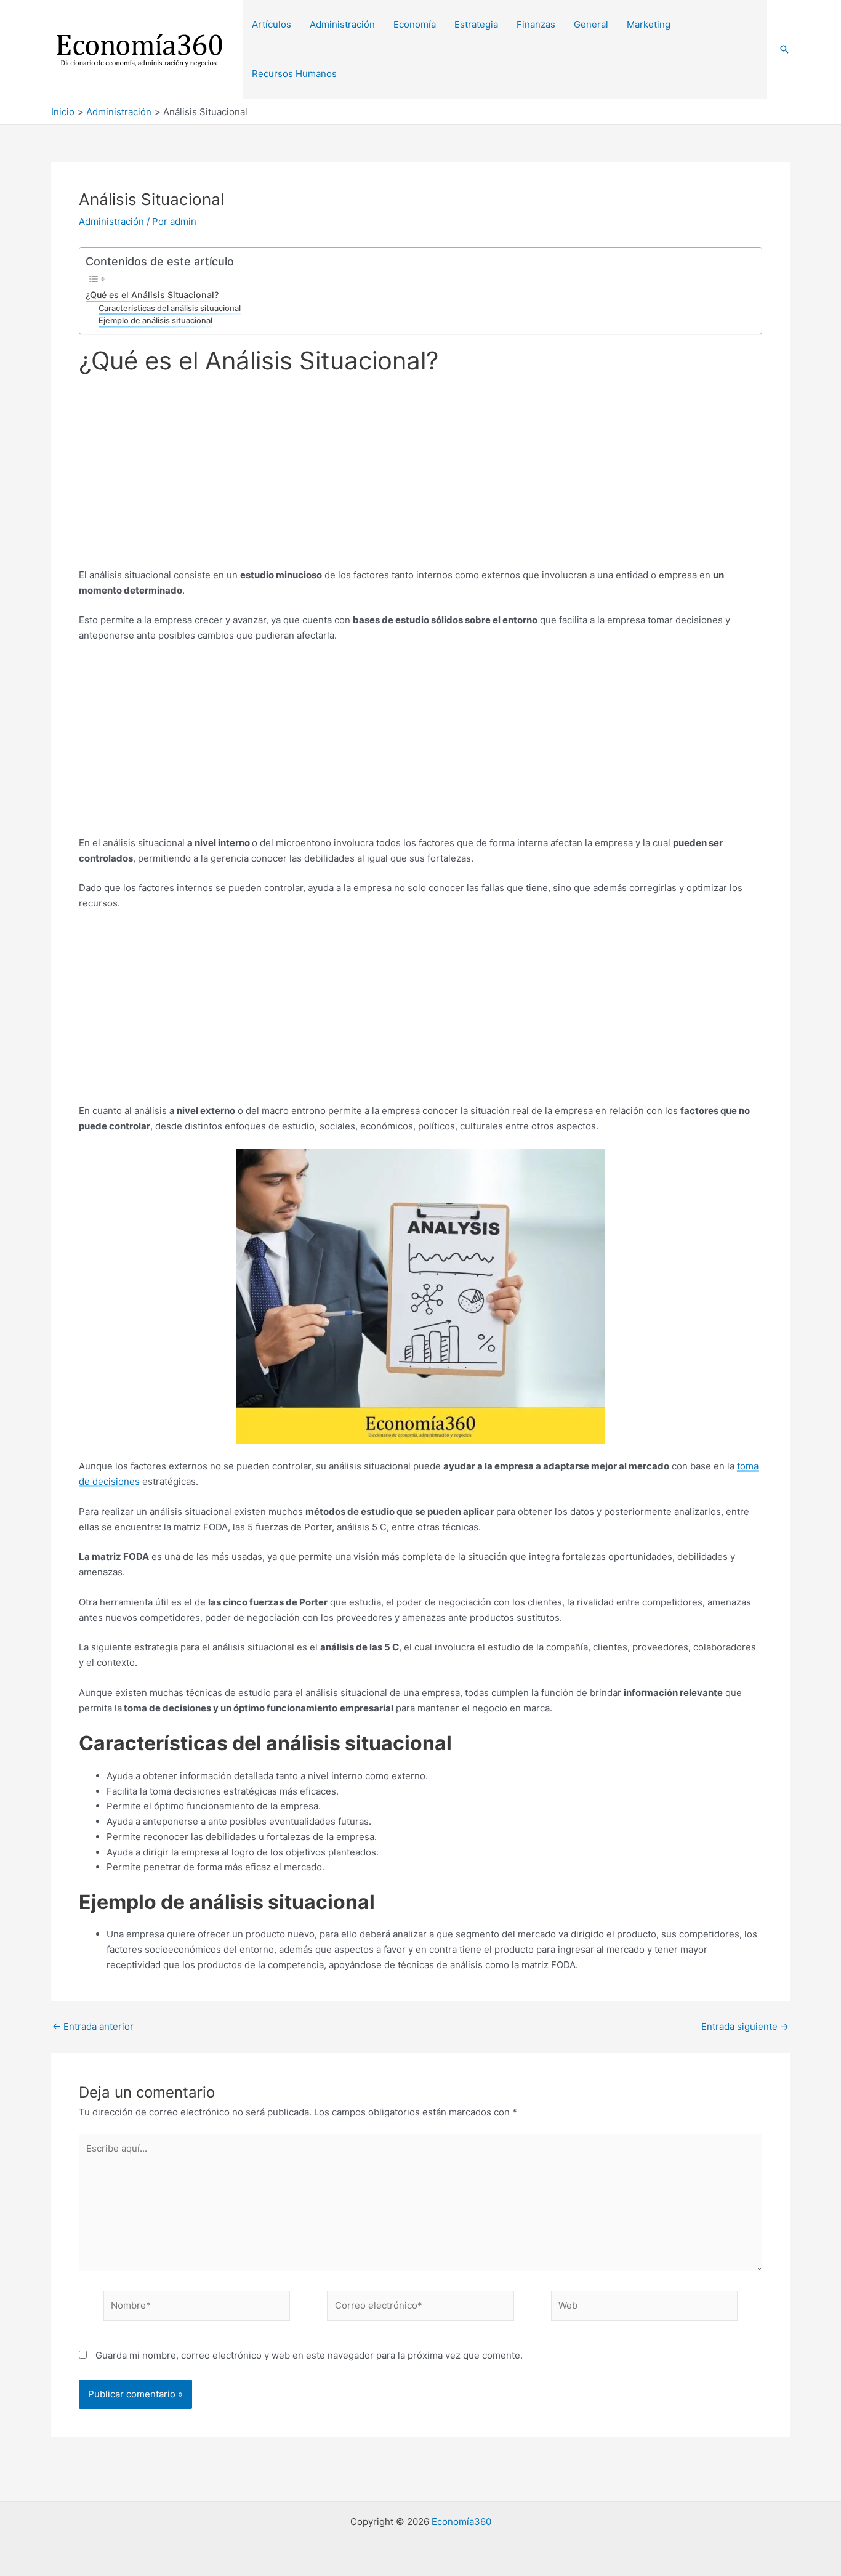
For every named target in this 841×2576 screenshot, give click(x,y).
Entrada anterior (93, 2026)
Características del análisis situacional (170, 308)
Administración (111, 221)
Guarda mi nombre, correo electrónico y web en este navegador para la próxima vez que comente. (309, 2355)
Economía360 (461, 2521)
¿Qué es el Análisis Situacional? (152, 295)
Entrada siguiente (745, 2026)
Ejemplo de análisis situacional (155, 321)
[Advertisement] (420, 477)
